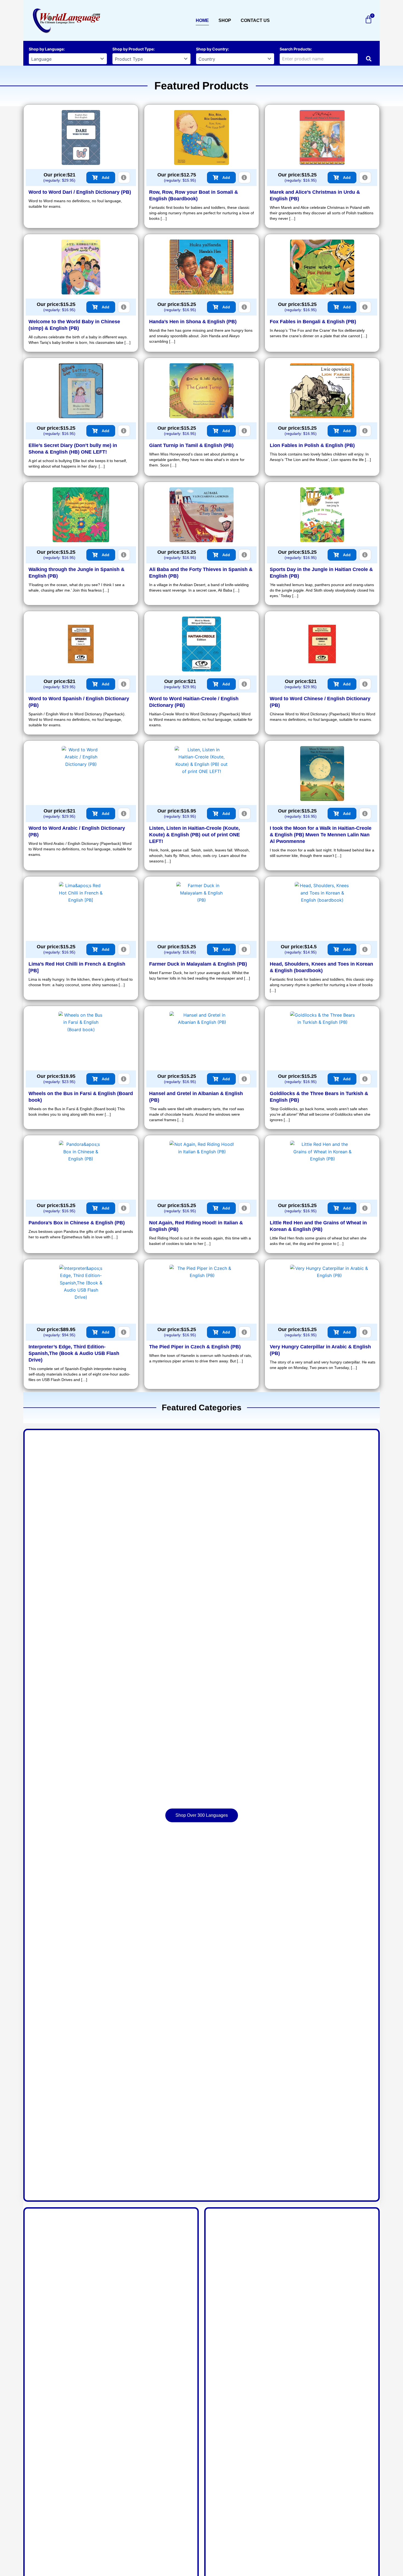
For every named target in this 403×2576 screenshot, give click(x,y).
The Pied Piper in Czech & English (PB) (195, 1347)
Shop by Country (212, 49)
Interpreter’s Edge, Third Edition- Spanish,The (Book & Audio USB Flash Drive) (74, 1353)
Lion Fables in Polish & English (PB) (312, 445)
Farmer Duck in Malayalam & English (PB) (198, 964)
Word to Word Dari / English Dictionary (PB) (80, 192)
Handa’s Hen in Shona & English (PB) (193, 322)
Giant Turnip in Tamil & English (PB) (191, 445)
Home (202, 20)
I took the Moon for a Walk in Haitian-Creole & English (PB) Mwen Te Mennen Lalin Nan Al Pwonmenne (321, 835)
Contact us (255, 20)
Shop (225, 20)
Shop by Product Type (133, 49)
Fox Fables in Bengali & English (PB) (313, 322)
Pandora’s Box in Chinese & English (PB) (77, 1223)
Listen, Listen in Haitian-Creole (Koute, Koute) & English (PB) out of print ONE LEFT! (195, 835)
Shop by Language (46, 49)
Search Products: (296, 49)
